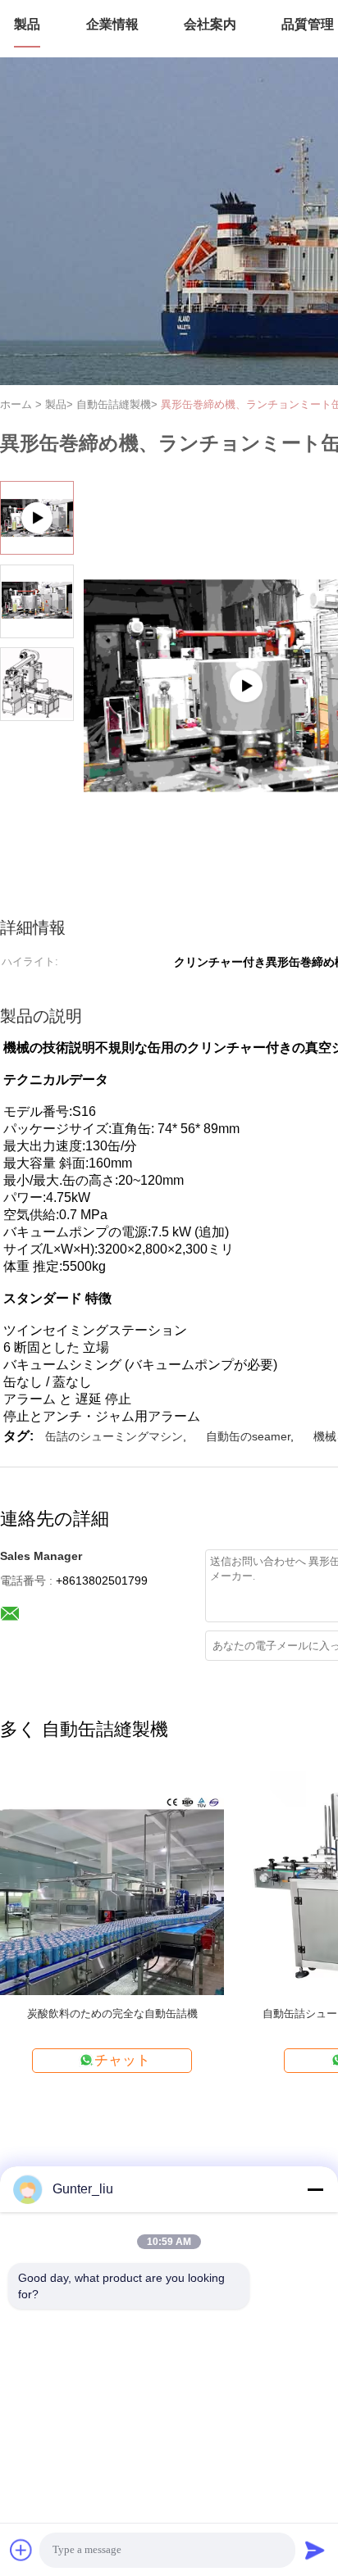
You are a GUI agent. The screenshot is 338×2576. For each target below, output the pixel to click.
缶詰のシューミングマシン (114, 1436)
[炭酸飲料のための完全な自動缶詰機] (112, 1882)
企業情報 (112, 24)
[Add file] (21, 2550)
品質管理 (308, 24)
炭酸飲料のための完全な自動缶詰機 (112, 2014)
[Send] (315, 2550)
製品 (27, 24)
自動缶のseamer (248, 1436)
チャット (122, 2060)
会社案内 (210, 24)
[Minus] (315, 2189)
